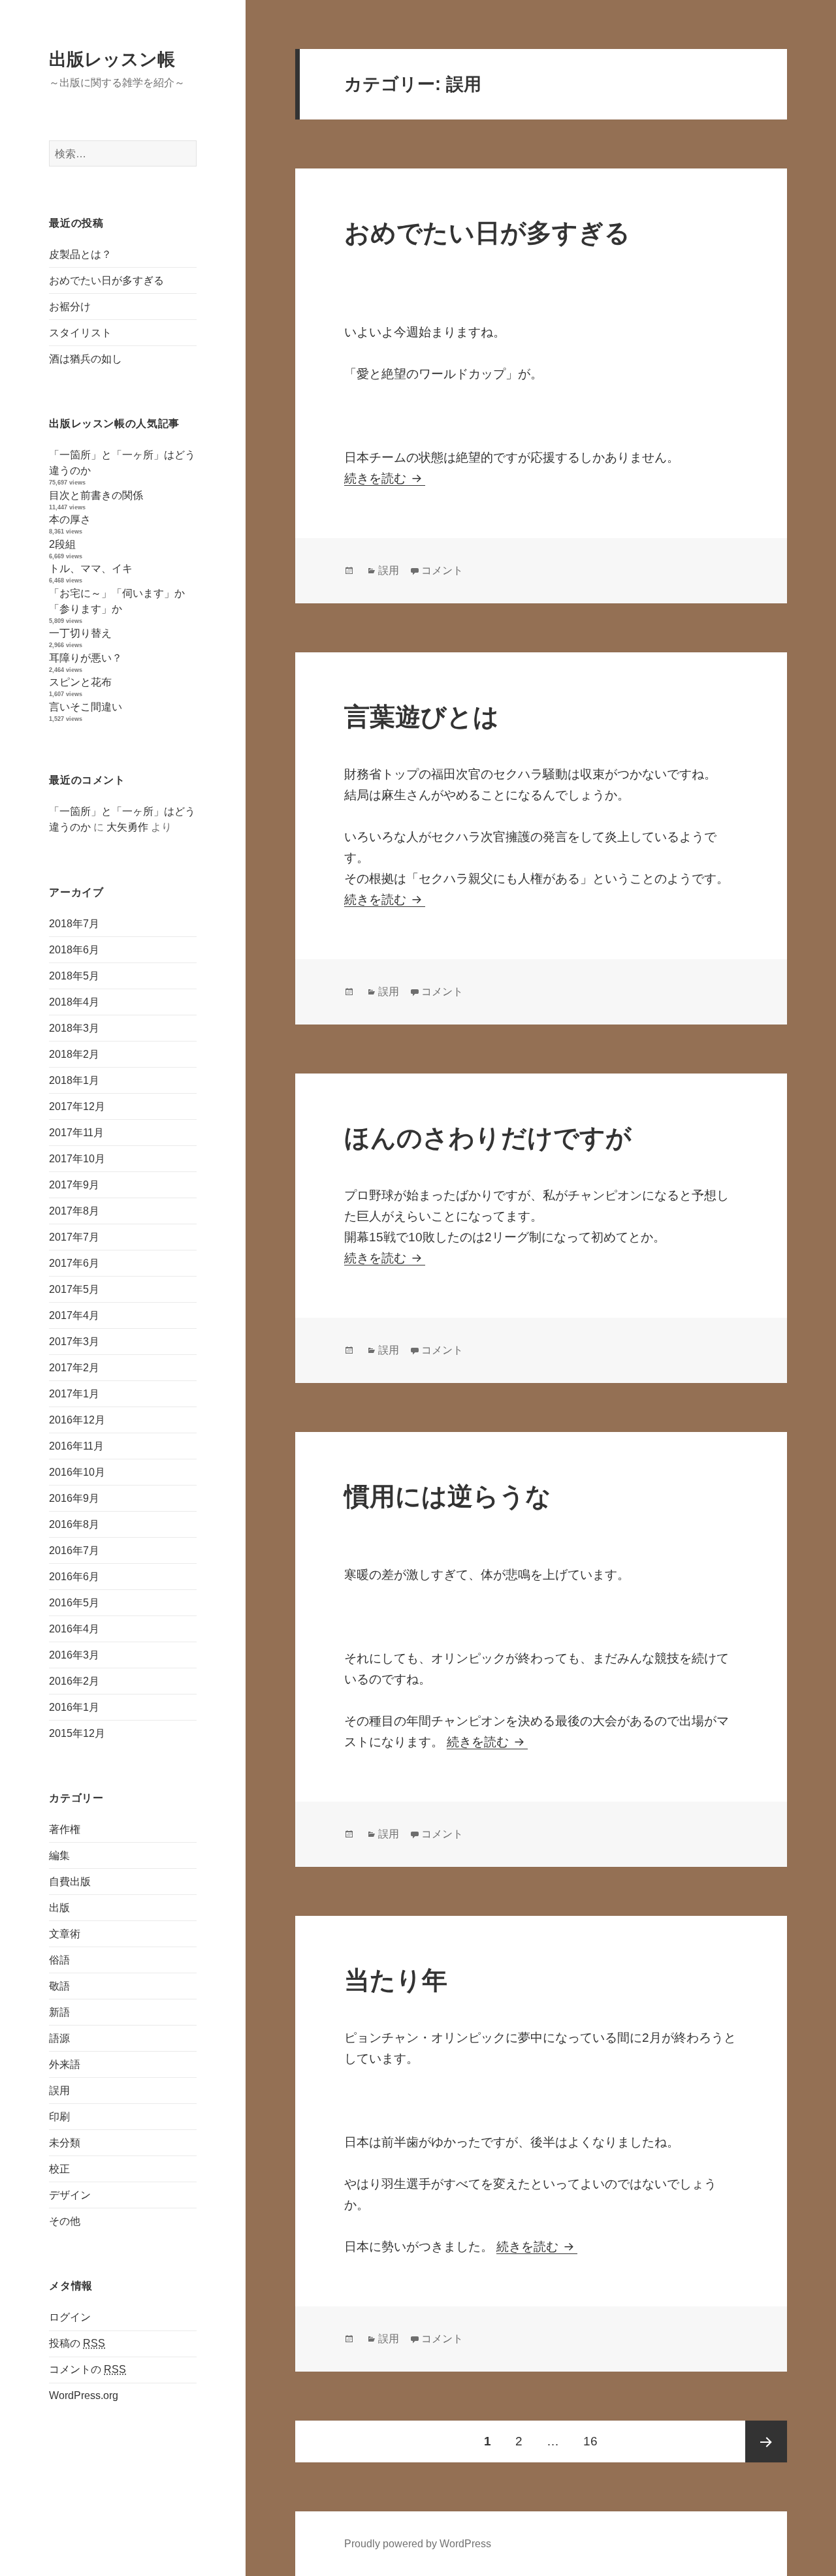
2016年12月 (77, 1420)
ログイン (70, 2317)
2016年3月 (74, 1655)
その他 (65, 2221)
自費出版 (70, 1882)
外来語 (65, 2064)
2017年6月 (74, 1263)
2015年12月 (77, 1733)
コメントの (88, 2369)
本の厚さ (70, 519)
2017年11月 (76, 1133)
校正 (59, 2169)
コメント (442, 570)
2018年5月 (74, 976)
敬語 (59, 1986)
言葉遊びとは (422, 717)
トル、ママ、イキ (91, 568)
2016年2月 (74, 1681)
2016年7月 (74, 1550)
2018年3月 (74, 1028)
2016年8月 (74, 1524)
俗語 (59, 1960)
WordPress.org (84, 2395)
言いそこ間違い (86, 707)
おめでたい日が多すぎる (106, 280)
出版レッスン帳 (112, 59)
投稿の (77, 2343)
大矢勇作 (127, 827)
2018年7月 (74, 924)
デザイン (70, 2195)
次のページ (766, 2441)
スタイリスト (80, 333)
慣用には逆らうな (448, 1496)
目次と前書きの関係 (96, 495)
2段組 (62, 544)
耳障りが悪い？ (86, 658)
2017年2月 (74, 1368)
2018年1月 (74, 1080)
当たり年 (396, 1980)
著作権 (65, 1829)
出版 (59, 1908)
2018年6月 (74, 950)
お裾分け (70, 307)
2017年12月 (77, 1106)
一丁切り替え (80, 633)
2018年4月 (74, 1002)
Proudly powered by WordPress (418, 2544)
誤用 (59, 2091)
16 (590, 2448)
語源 (59, 2038)
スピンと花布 (80, 682)
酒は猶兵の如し (86, 359)
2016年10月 (77, 1472)
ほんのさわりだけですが (488, 1138)
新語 (59, 2012)
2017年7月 (74, 1237)
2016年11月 (76, 1446)
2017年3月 (74, 1342)
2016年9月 (74, 1498)
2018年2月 (74, 1054)
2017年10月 (77, 1159)
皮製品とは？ (80, 254)
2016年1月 (74, 1707)
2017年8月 (74, 1211)
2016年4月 (74, 1629)
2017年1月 (74, 1394)
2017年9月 (74, 1185)
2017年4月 (74, 1315)
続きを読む (385, 478)
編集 (59, 1855)
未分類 (65, 2143)
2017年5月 (74, 1289)
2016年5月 (74, 1603)
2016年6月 (74, 1577)
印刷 (59, 2117)
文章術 (65, 1934)
